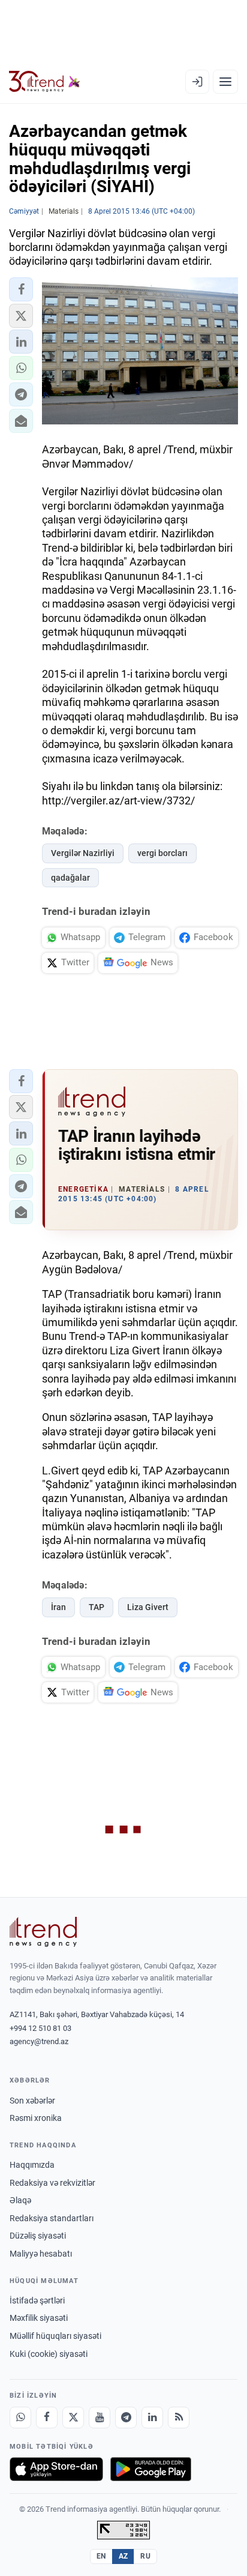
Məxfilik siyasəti (39, 2318)
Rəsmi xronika (36, 2118)
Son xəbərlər (32, 2101)
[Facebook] (47, 2418)
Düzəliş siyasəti (38, 2236)
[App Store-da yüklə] (56, 2469)
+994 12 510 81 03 (40, 2028)
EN (101, 2556)
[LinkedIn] (152, 2418)
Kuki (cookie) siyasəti (49, 2354)
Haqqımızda (32, 2165)
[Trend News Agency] (43, 1932)
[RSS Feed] (179, 2418)
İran (58, 1607)
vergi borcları (162, 853)
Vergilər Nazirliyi (83, 853)
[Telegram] (126, 2418)
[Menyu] (225, 82)
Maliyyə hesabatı (41, 2254)
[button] (21, 289)
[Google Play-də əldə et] (151, 2469)
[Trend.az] (45, 82)
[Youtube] (100, 2418)
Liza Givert (148, 1607)
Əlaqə (20, 2200)
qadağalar (70, 878)
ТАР (97, 1607)
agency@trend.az (39, 2041)
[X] (73, 2418)
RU (145, 2556)
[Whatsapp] (20, 2418)
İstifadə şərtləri (37, 2300)
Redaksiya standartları (52, 2218)
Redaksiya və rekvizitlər (52, 2183)
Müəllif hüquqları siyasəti (55, 2336)
